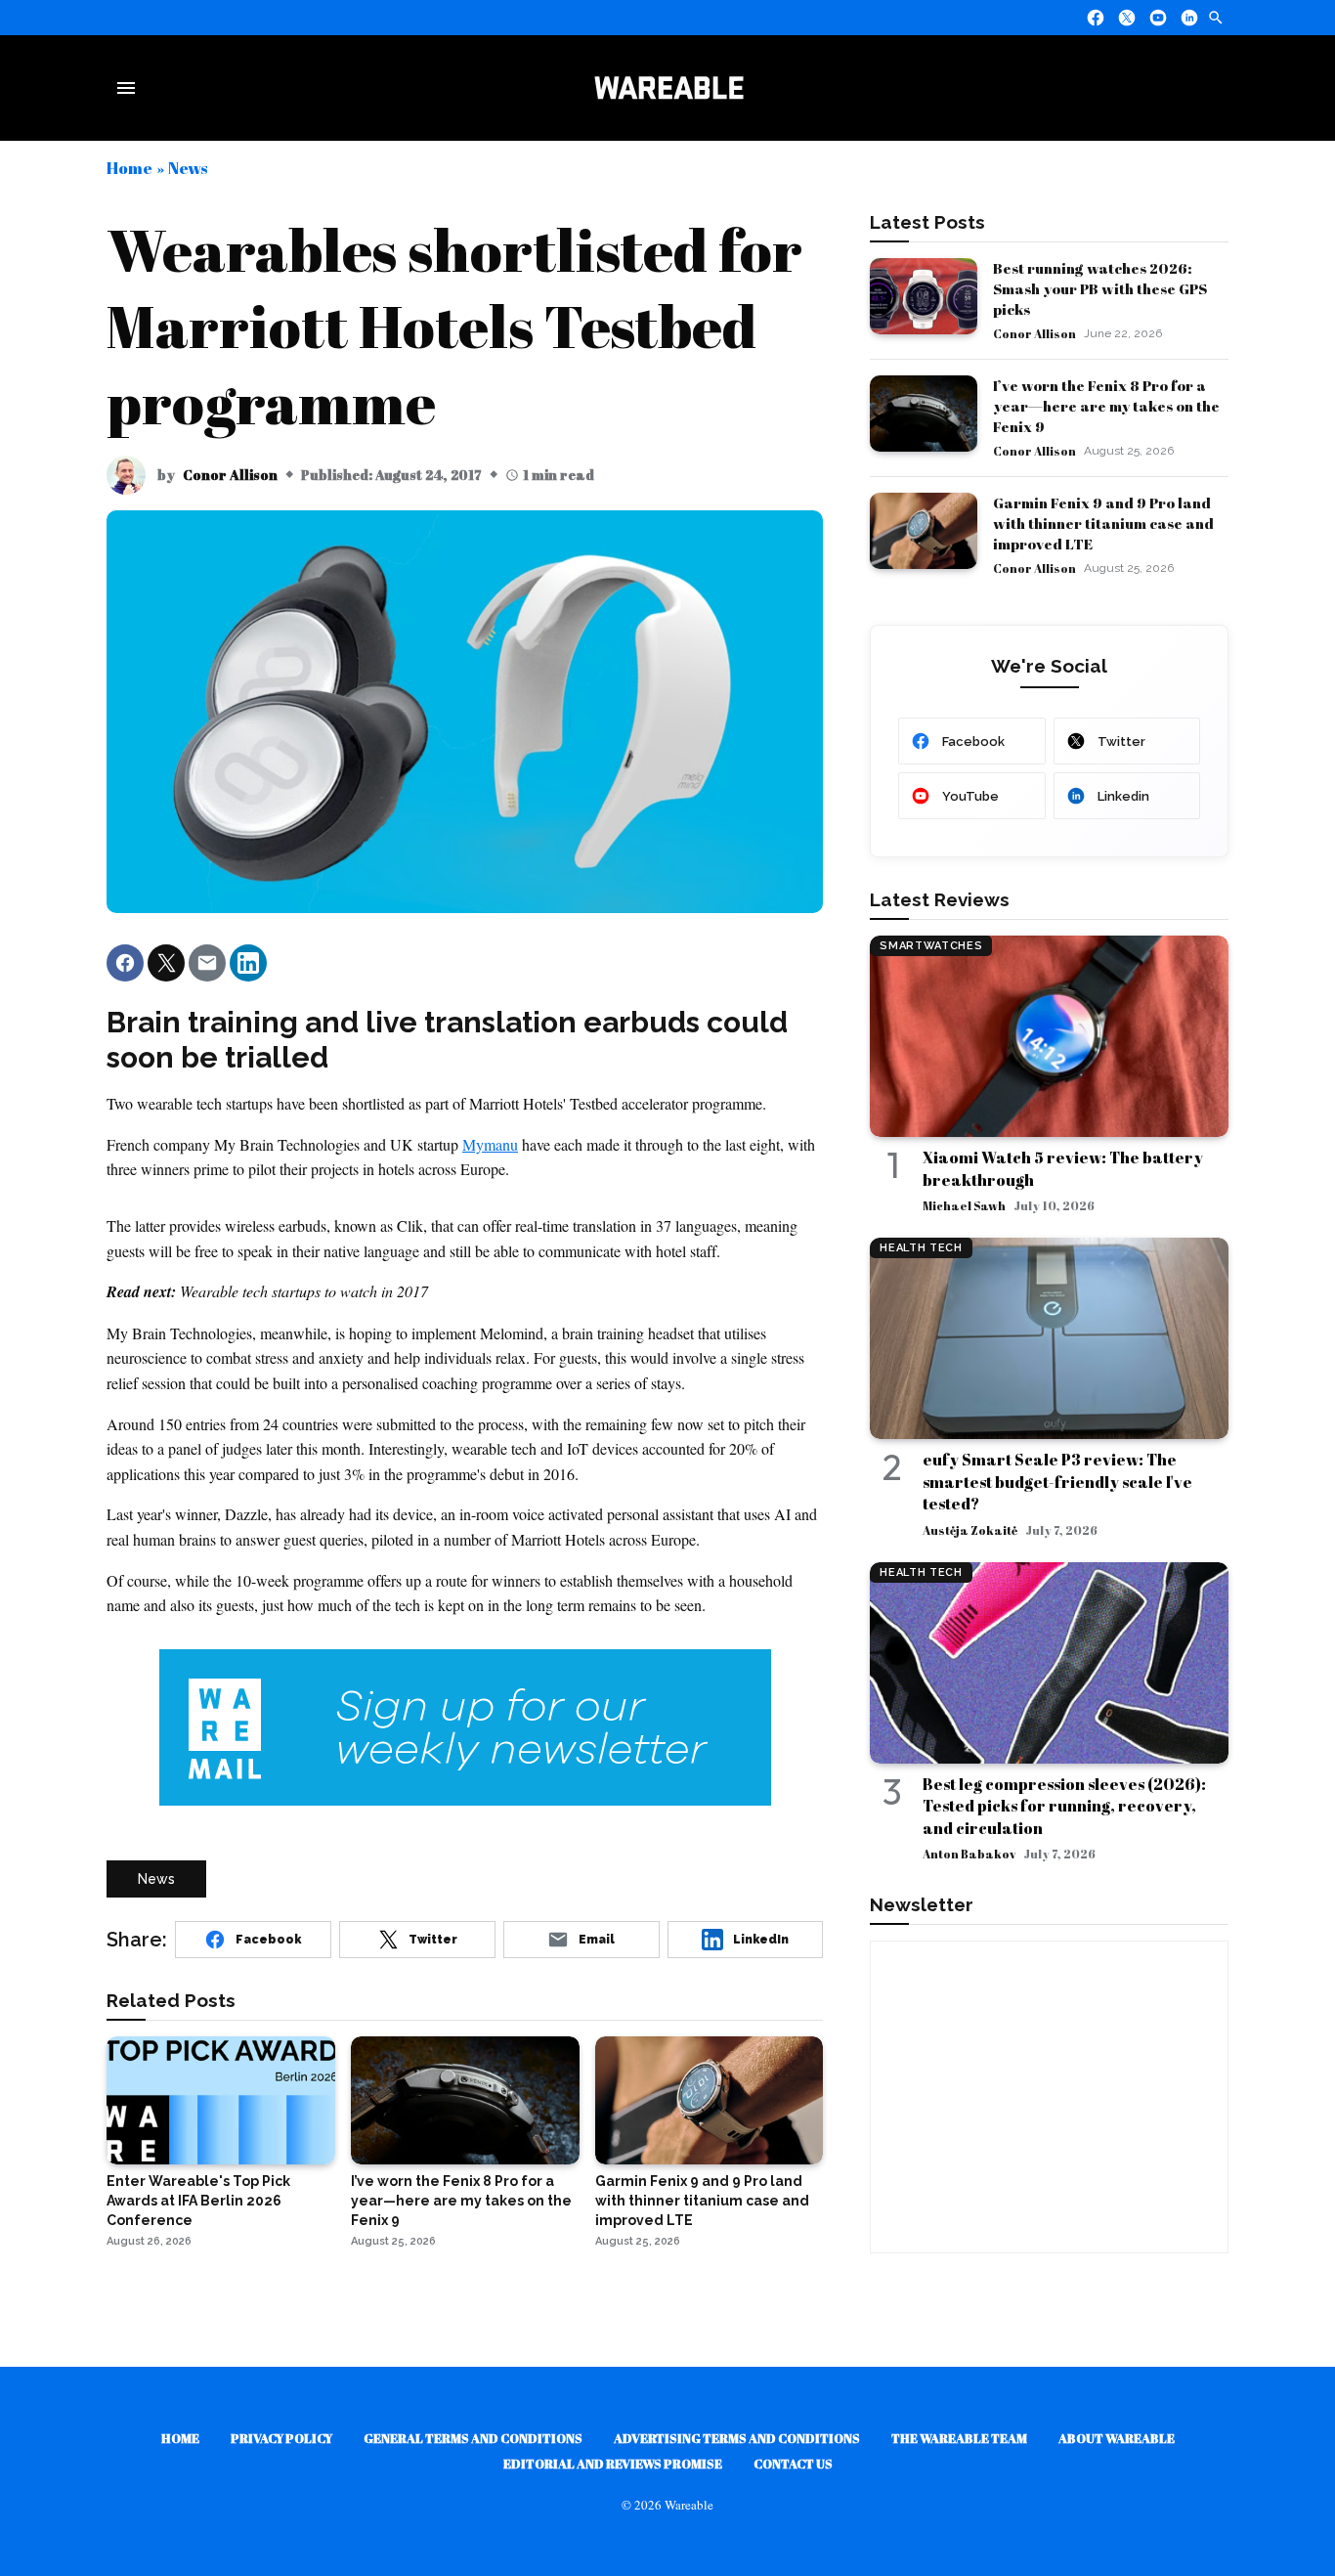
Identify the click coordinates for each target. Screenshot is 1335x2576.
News (188, 168)
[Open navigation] (130, 88)
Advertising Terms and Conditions (737, 2438)
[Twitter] (1127, 18)
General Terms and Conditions (473, 2438)
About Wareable (1117, 2438)
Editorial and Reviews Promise (613, 2464)
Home (129, 168)
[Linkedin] (1189, 18)
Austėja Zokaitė (970, 1530)
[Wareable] (668, 88)
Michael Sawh (964, 1205)
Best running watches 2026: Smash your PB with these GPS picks (1100, 288)
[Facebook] (1096, 18)
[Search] (1216, 18)
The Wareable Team (959, 2438)
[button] (125, 963)
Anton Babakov (969, 1854)
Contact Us (793, 2464)
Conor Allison (230, 475)
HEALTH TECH (921, 1248)
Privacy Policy (281, 2438)
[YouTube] (1158, 18)
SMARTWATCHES (931, 946)
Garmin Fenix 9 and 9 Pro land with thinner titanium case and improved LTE (1103, 523)
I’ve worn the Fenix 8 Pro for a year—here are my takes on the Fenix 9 (1106, 406)
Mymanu (490, 1144)
